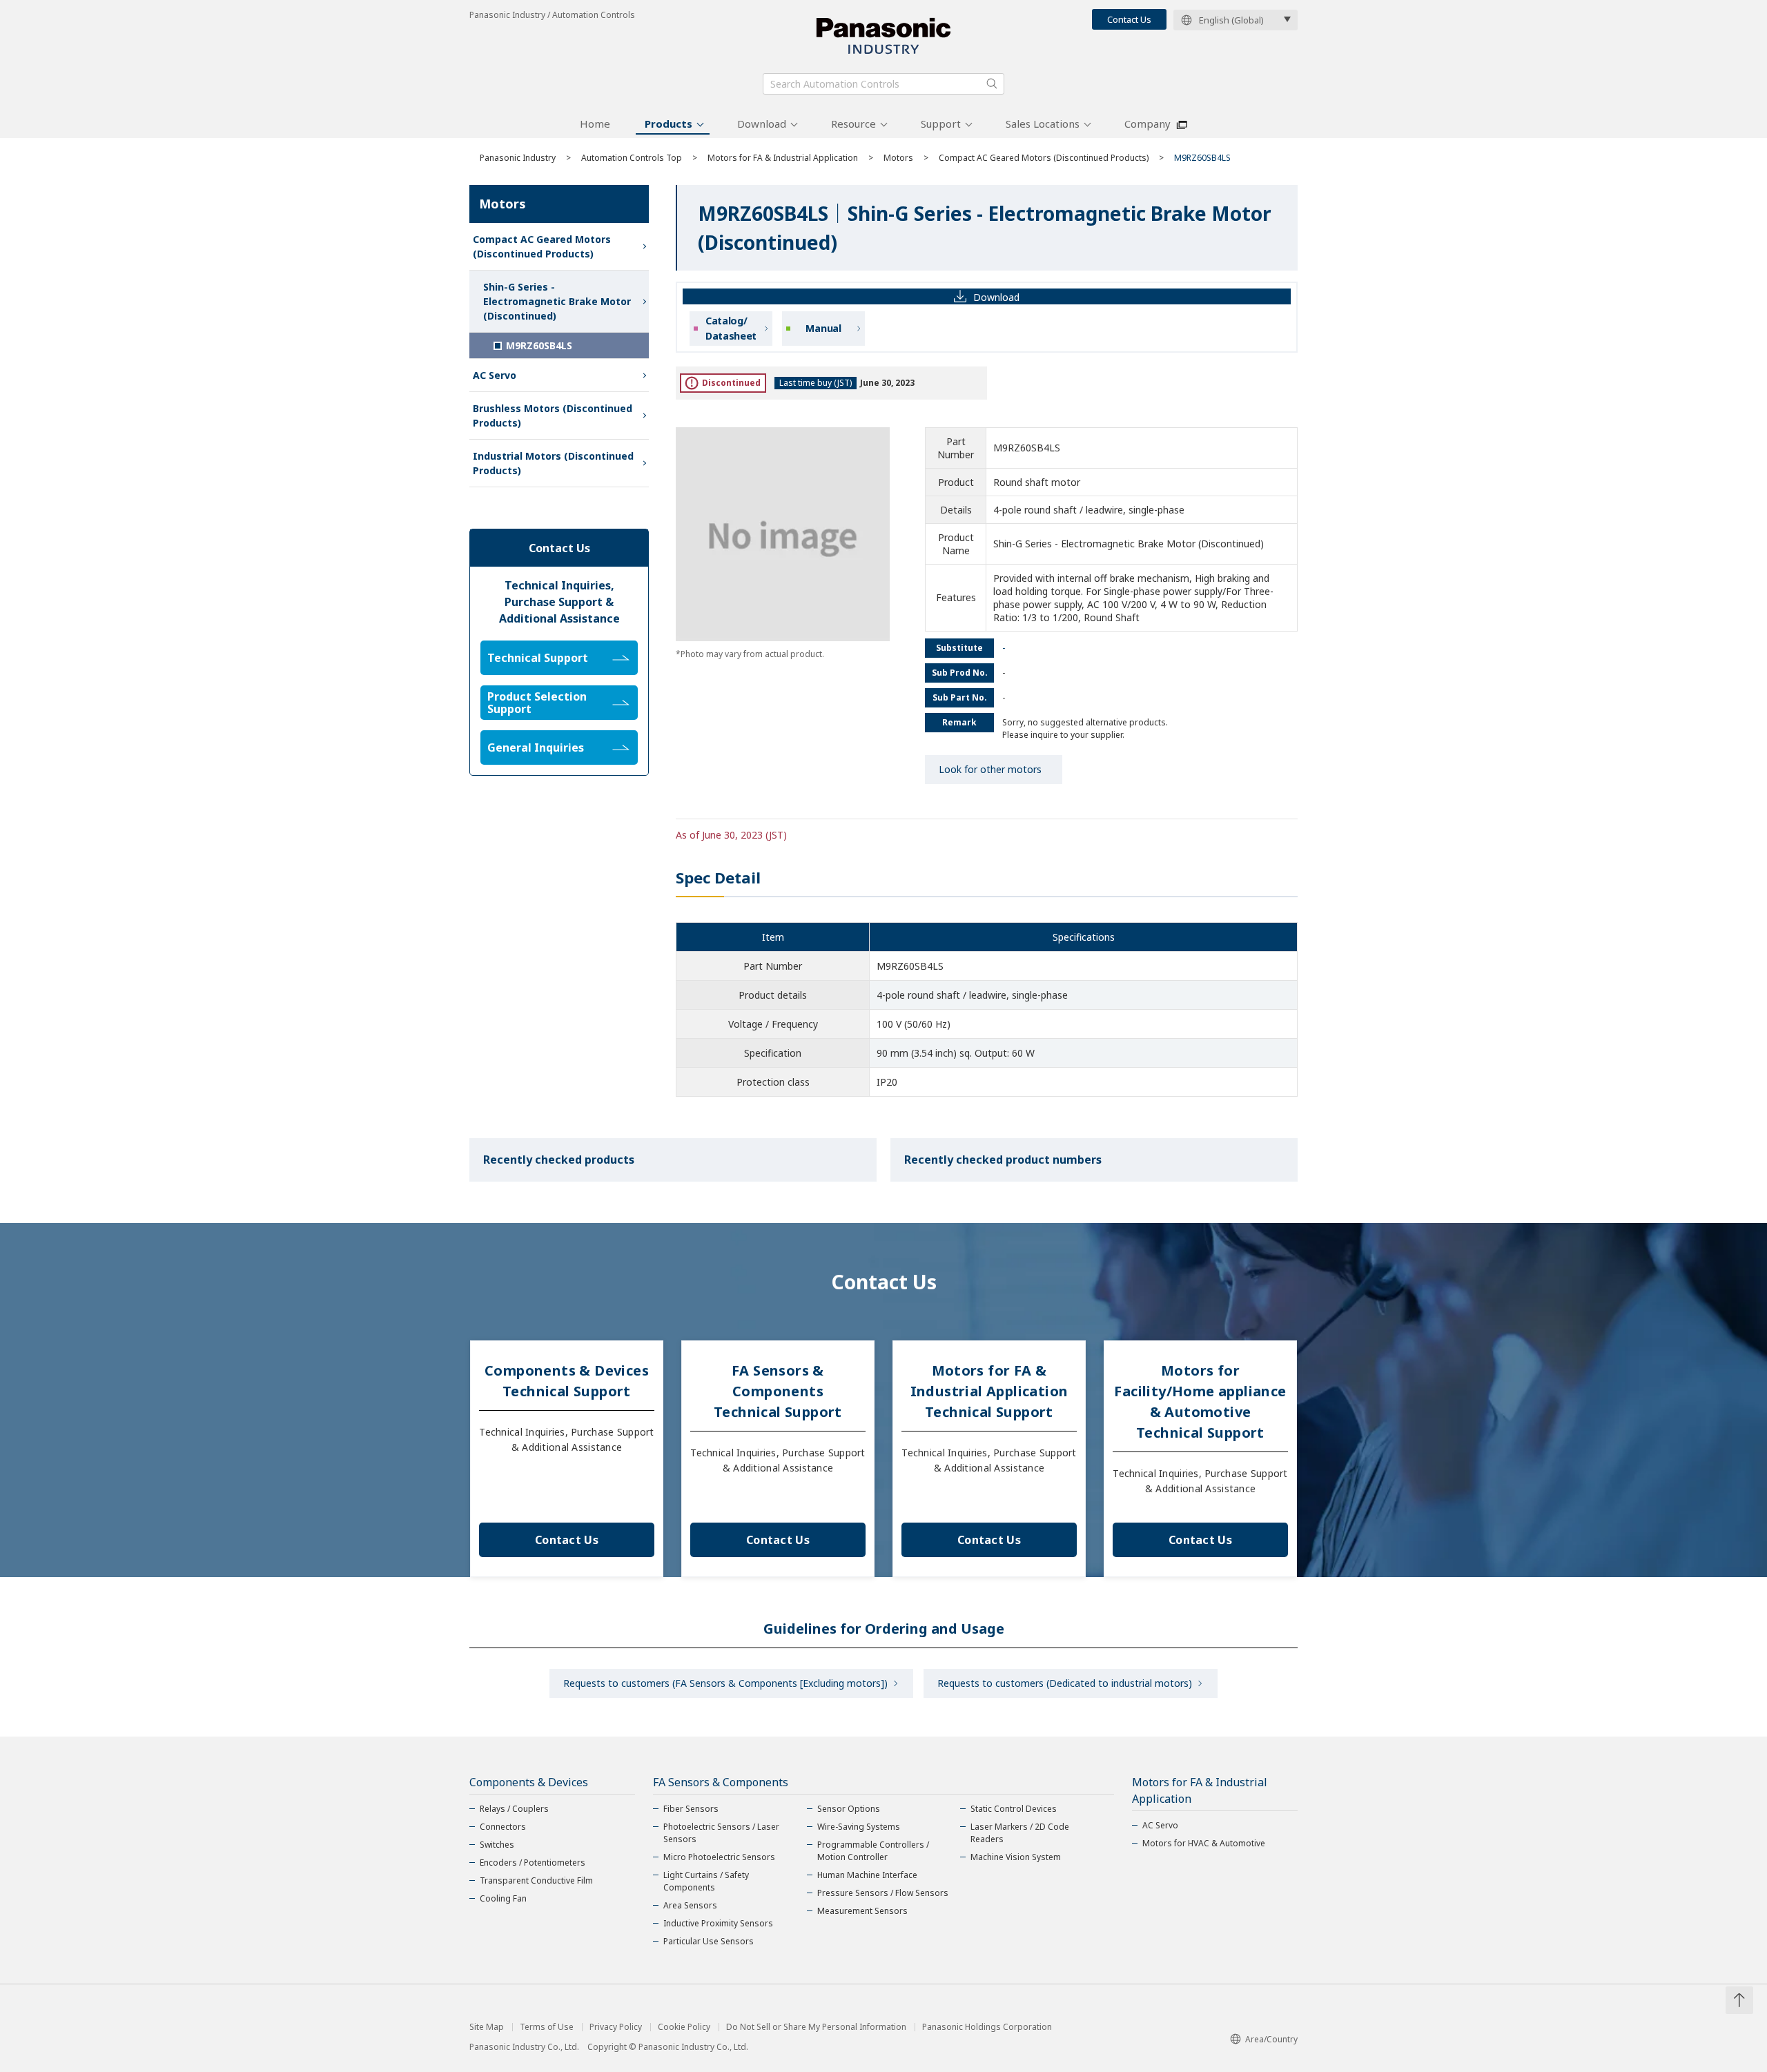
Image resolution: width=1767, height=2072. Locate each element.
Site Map (487, 2027)
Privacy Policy (616, 2027)
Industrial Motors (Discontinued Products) (553, 463)
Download (762, 124)
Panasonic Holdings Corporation (987, 2027)
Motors (898, 158)
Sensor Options (849, 1809)
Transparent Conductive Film (536, 1880)
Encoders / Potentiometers (533, 1863)
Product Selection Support (537, 703)
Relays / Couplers (514, 1809)
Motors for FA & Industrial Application (783, 158)
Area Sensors (690, 1905)
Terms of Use (547, 2027)
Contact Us (1129, 19)
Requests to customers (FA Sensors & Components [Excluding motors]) (725, 1683)
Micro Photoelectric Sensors (719, 1857)
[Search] (992, 84)
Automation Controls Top (632, 158)
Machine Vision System (1016, 1857)
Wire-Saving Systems (859, 1827)
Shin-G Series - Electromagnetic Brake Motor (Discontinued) (557, 301)
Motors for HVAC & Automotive (1204, 1843)
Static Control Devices (1014, 1809)
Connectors (503, 1827)
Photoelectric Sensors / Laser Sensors (721, 1833)
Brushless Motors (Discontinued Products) (553, 416)
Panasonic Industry (518, 158)
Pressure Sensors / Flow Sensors (883, 1893)
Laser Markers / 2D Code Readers (1020, 1833)
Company (1148, 124)
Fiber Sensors (691, 1809)
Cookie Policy (684, 2027)
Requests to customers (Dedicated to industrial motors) (1065, 1683)
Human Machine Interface (867, 1875)
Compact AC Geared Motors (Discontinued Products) (1044, 158)
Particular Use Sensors (709, 1941)
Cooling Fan (503, 1898)
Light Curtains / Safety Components (706, 1881)
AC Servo (495, 375)
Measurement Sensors (862, 1911)
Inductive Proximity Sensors (718, 1923)
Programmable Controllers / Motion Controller (873, 1851)
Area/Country (1271, 2039)
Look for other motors (990, 769)
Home (595, 124)
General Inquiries (536, 747)
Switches (497, 1845)
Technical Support (538, 658)
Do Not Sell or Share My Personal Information (816, 2027)
